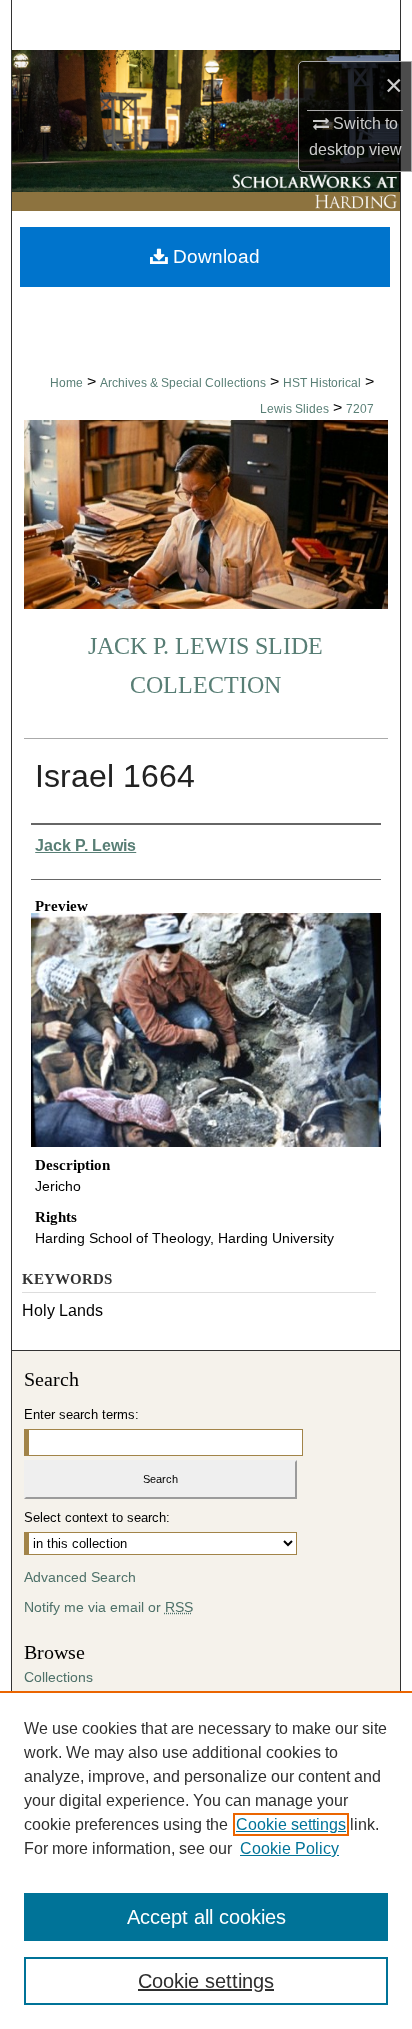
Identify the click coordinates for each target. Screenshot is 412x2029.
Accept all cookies (206, 1917)
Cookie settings (291, 1824)
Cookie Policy (289, 1848)
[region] (206, 1860)
